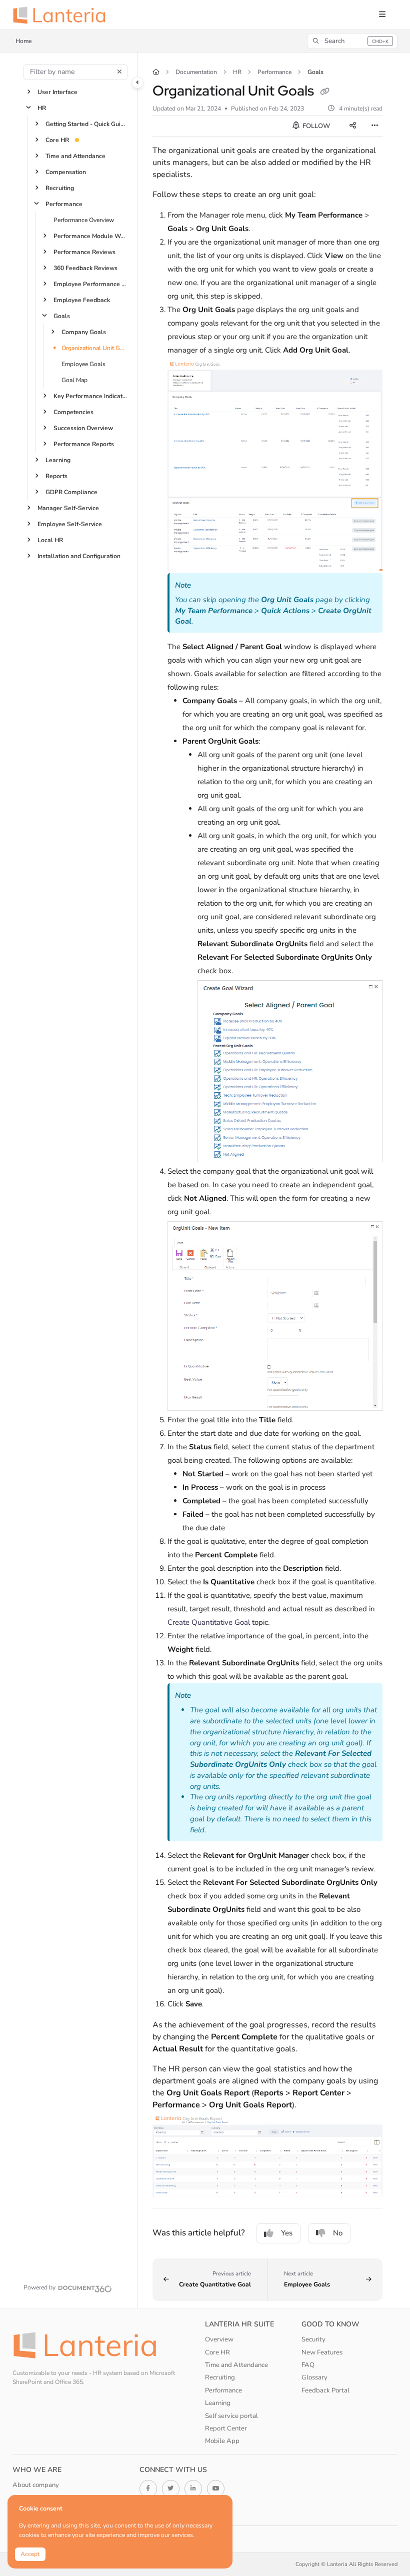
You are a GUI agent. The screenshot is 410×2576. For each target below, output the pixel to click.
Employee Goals (83, 364)
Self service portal (231, 2416)
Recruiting (60, 188)
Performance (64, 204)
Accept (30, 2554)
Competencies (73, 412)
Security (313, 2339)
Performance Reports (84, 444)
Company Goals (84, 332)
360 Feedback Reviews (85, 268)
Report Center (226, 2428)
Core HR (57, 140)
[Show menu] (382, 15)
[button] (352, 41)
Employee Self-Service (70, 524)
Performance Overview (84, 220)
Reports (56, 476)
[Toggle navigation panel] (137, 83)
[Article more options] (374, 126)
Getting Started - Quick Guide (86, 124)
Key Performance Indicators (90, 396)
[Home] (62, 15)
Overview (219, 2339)
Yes (287, 2233)
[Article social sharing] (352, 126)
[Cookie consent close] (223, 2503)
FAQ (308, 2365)
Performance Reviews (84, 252)
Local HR (50, 540)
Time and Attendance (75, 156)
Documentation (196, 72)
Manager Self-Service (68, 508)
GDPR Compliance (71, 492)
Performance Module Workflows (90, 236)
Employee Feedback (82, 300)
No (338, 2233)
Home (24, 41)
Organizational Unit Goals (94, 348)
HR (42, 108)
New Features (322, 2352)
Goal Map (74, 380)
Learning (58, 460)
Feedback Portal (325, 2390)
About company (36, 2485)
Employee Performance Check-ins (90, 284)
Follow (315, 126)
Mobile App (222, 2441)
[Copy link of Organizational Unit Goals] (325, 92)
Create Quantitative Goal (209, 1622)
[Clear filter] (119, 72)
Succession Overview (83, 428)
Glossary (314, 2377)
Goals (62, 316)
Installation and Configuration (79, 556)
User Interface (57, 92)
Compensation (66, 172)
